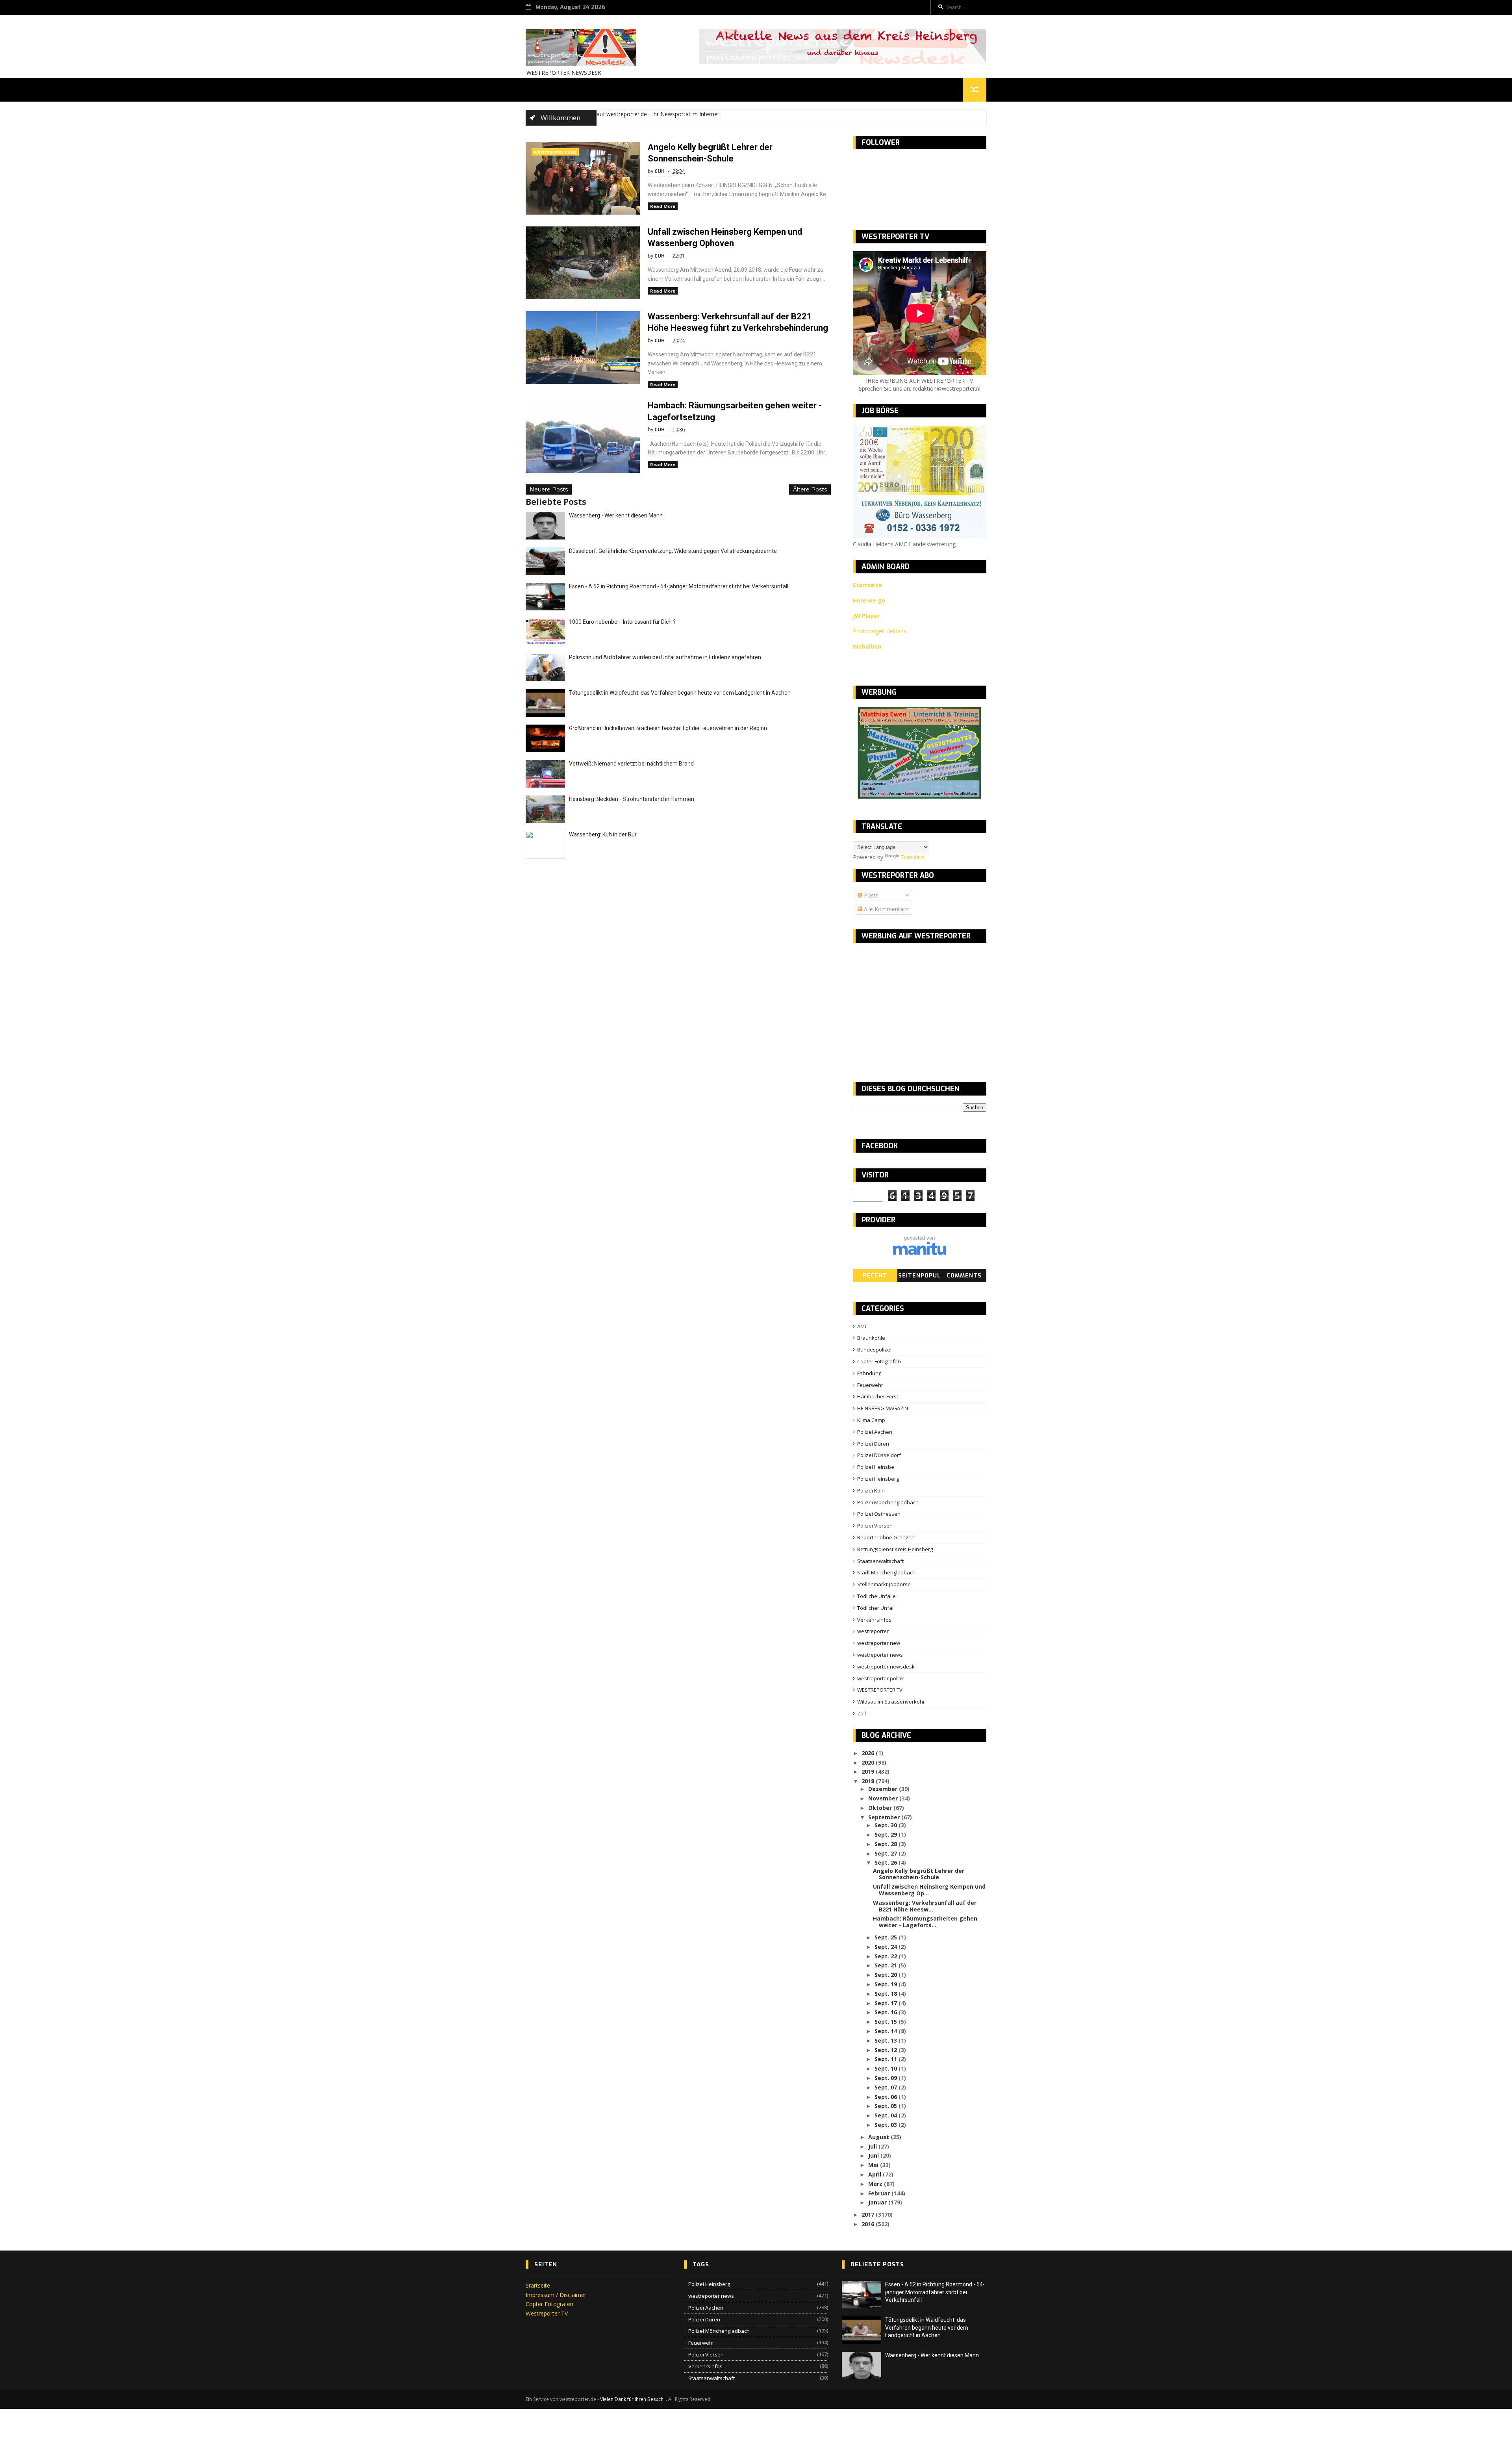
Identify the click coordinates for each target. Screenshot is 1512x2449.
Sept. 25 (887, 1937)
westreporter (873, 1631)
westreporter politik (881, 1678)
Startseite (538, 2285)
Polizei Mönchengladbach (888, 1502)
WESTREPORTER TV (880, 1690)
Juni (874, 2155)
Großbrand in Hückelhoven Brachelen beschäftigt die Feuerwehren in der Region (668, 728)
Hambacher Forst (878, 1396)
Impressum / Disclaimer (556, 2295)
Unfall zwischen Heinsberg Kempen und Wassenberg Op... (929, 1890)
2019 (869, 1771)
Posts (870, 895)
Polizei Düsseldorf (879, 1455)
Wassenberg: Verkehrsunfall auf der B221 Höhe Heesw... (925, 1906)
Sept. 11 (887, 2059)
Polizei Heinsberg (878, 1479)
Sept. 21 (887, 1965)
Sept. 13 (887, 2040)
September (885, 1817)
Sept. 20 (887, 1975)
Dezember (884, 1789)
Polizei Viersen (875, 1526)
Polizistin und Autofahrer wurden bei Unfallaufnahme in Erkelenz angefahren (665, 657)
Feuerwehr (870, 1385)
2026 (869, 1753)
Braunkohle (871, 1338)
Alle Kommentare (885, 909)
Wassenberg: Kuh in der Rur (603, 834)
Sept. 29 (887, 1834)
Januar (878, 2202)
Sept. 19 (887, 1984)
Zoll (862, 1713)
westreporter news (555, 152)
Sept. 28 (887, 1844)
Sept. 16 (887, 2012)
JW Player (866, 616)
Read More (663, 206)
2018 (869, 1781)
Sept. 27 (887, 1853)
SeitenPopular (919, 1277)
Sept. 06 (887, 2097)
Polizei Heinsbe (876, 1467)
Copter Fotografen (879, 1361)
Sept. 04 (887, 2115)
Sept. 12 (887, 2050)
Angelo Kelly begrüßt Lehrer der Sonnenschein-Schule (919, 1874)
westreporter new (879, 1643)
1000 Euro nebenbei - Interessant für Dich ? (622, 622)
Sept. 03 (887, 2125)
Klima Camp (871, 1420)
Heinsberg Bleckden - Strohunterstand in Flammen (632, 799)
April (876, 2174)
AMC (863, 1326)
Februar (880, 2193)
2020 (869, 1762)
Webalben (867, 646)
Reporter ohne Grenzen (886, 1537)
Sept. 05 (887, 2106)
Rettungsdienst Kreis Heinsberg (895, 1549)
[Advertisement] (919, 1006)
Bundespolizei (874, 1350)
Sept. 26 (887, 1862)
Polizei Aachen (875, 1432)
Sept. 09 (887, 2078)
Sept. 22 (887, 1956)
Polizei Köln (871, 1491)
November (884, 1798)
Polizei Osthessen (879, 1514)
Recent (875, 1276)
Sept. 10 (887, 2068)
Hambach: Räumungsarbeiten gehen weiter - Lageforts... (925, 1922)
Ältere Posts (810, 489)
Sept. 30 (887, 1825)
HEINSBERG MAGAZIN (883, 1408)
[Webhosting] (920, 1253)
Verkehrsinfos (874, 1620)
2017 (869, 2214)
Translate (913, 857)
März (876, 2184)
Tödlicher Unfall (876, 1608)
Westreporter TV (547, 2313)
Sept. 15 (887, 2022)
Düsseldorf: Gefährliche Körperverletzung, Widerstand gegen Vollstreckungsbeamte (673, 551)
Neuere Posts (549, 489)
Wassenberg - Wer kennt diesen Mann (616, 515)
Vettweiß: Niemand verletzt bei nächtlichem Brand (631, 764)
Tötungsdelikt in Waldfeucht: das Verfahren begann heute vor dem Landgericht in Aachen (680, 693)
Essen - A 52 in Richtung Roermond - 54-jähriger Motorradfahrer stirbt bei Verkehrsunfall (679, 586)
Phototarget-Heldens (880, 631)
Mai (874, 2165)
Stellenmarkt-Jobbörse (884, 1584)
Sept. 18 (887, 1994)
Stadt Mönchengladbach (886, 1572)
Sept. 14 (887, 2031)
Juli (873, 2146)
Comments (964, 1276)
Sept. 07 (887, 2087)
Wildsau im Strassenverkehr (891, 1702)
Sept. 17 (887, 2003)
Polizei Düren (873, 1444)
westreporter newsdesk (886, 1667)
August (879, 2137)
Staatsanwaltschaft (880, 1561)
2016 (869, 2224)
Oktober (881, 1808)
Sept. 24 (887, 1947)
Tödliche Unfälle (876, 1596)
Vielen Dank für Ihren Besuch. (633, 2399)
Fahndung (869, 1373)
